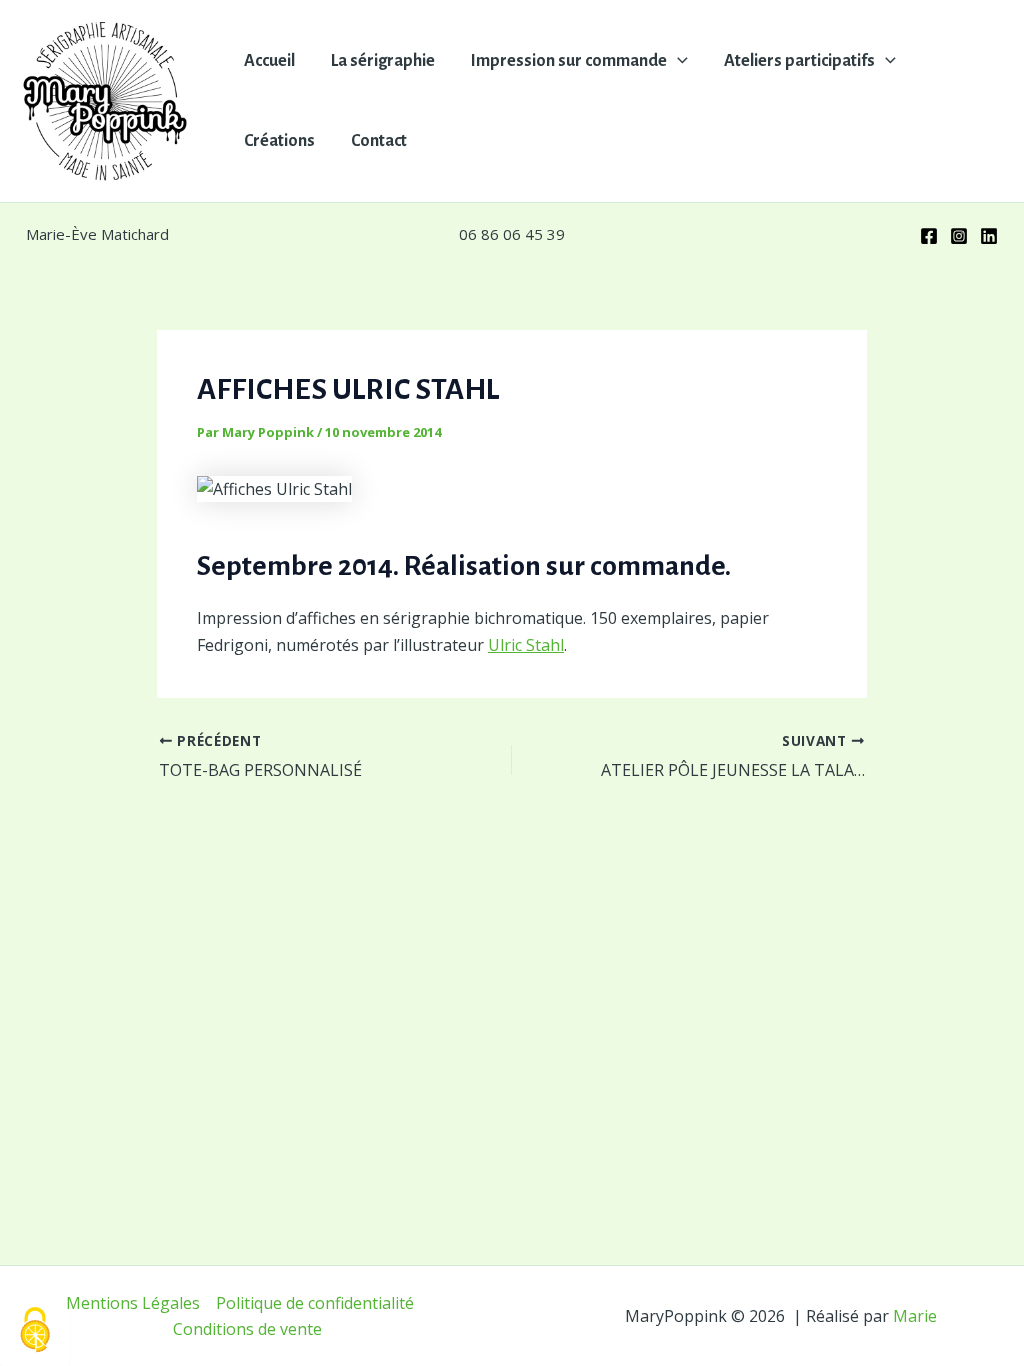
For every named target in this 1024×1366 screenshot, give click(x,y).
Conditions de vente (247, 1329)
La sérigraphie (383, 61)
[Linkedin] (989, 236)
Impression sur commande (569, 61)
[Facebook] (929, 236)
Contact (379, 141)
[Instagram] (959, 236)
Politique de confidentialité (315, 1303)
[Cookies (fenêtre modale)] (35, 1331)
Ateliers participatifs (799, 61)
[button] (677, 61)
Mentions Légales (133, 1303)
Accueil (269, 61)
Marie (915, 1316)
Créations (279, 141)
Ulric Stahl (526, 645)
